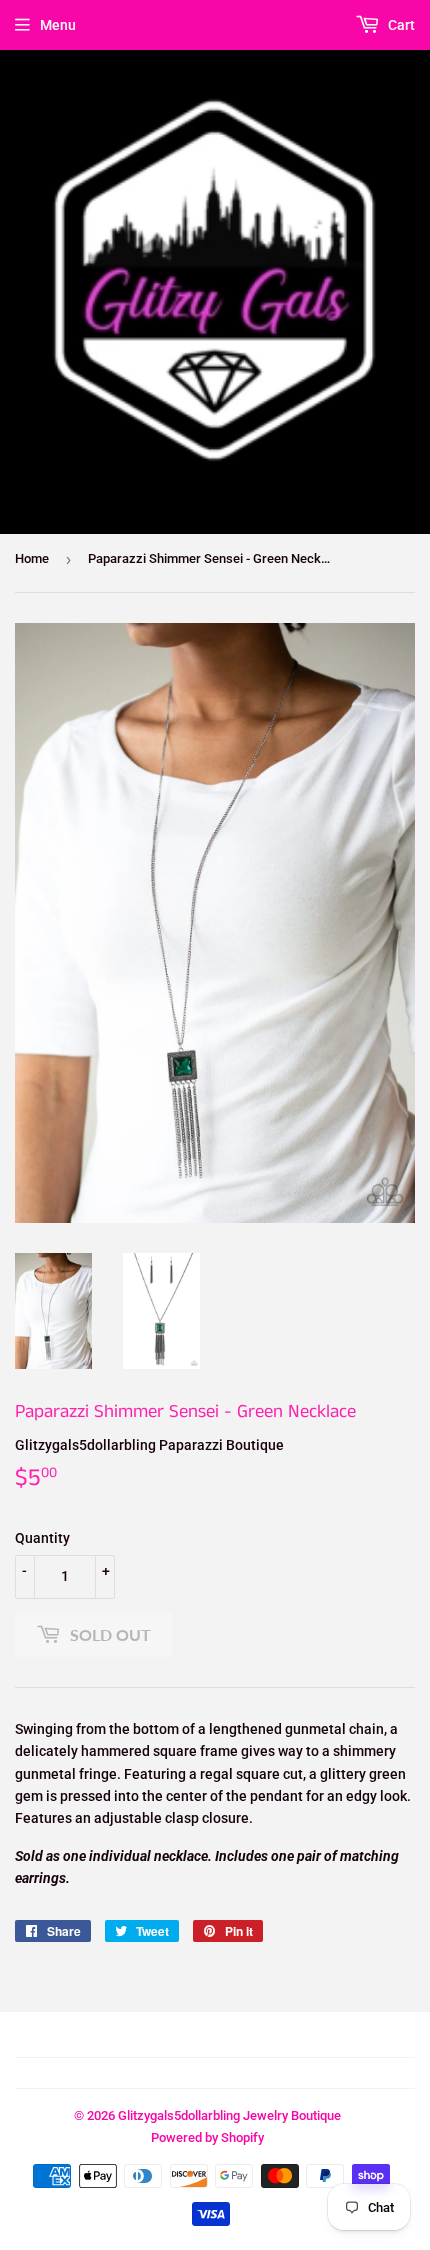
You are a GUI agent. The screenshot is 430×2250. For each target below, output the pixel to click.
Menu (58, 25)
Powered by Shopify (207, 2137)
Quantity (42, 1538)
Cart (400, 25)
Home (32, 558)
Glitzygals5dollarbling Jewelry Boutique (229, 2115)
